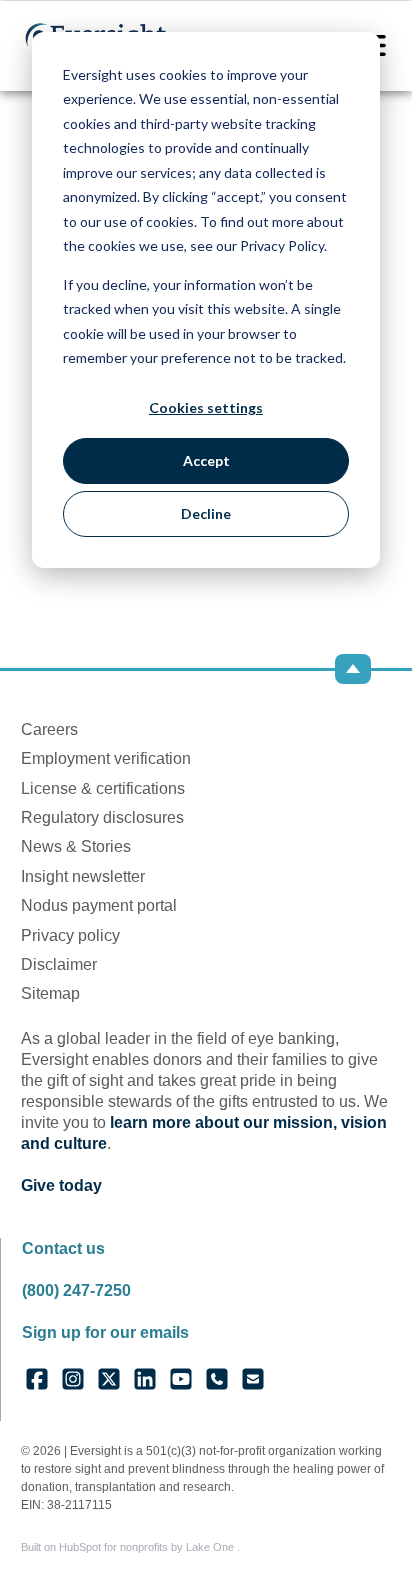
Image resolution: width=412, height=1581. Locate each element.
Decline (206, 513)
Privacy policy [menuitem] (70, 935)
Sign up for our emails (105, 1332)
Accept (206, 460)
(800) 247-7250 (76, 1290)
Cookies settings (206, 407)
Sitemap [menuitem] (50, 993)
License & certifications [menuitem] (103, 788)
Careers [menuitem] (49, 729)
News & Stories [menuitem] (76, 846)
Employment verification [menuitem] (106, 758)
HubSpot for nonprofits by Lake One (148, 1547)
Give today (61, 1185)
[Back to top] (353, 669)
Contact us (63, 1248)
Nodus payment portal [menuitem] (99, 905)
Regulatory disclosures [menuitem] (102, 817)
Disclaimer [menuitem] (59, 964)
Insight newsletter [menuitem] (83, 876)
